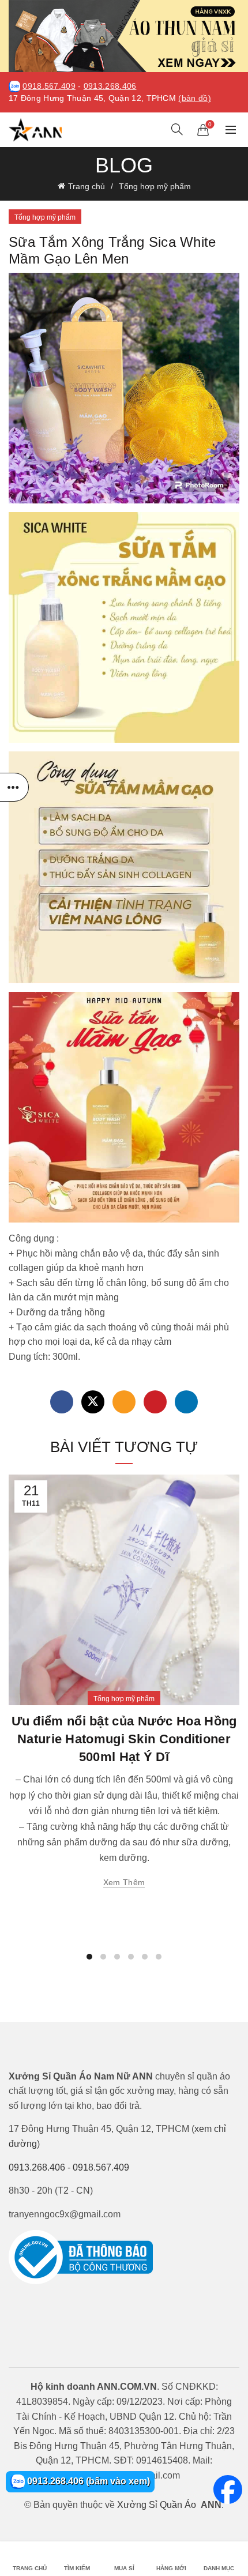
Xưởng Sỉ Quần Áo (157, 2505)
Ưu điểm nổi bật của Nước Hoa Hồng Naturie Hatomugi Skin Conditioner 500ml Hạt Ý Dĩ (124, 1739)
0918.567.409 (49, 86)
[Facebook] (62, 1402)
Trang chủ (87, 186)
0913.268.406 (110, 86)
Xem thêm (124, 1882)
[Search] (177, 129)
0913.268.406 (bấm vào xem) (87, 2481)
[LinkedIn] (186, 1402)
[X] (93, 1402)
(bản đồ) (194, 98)
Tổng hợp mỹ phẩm (155, 186)
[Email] (124, 1402)
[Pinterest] (155, 1402)
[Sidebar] (14, 787)
